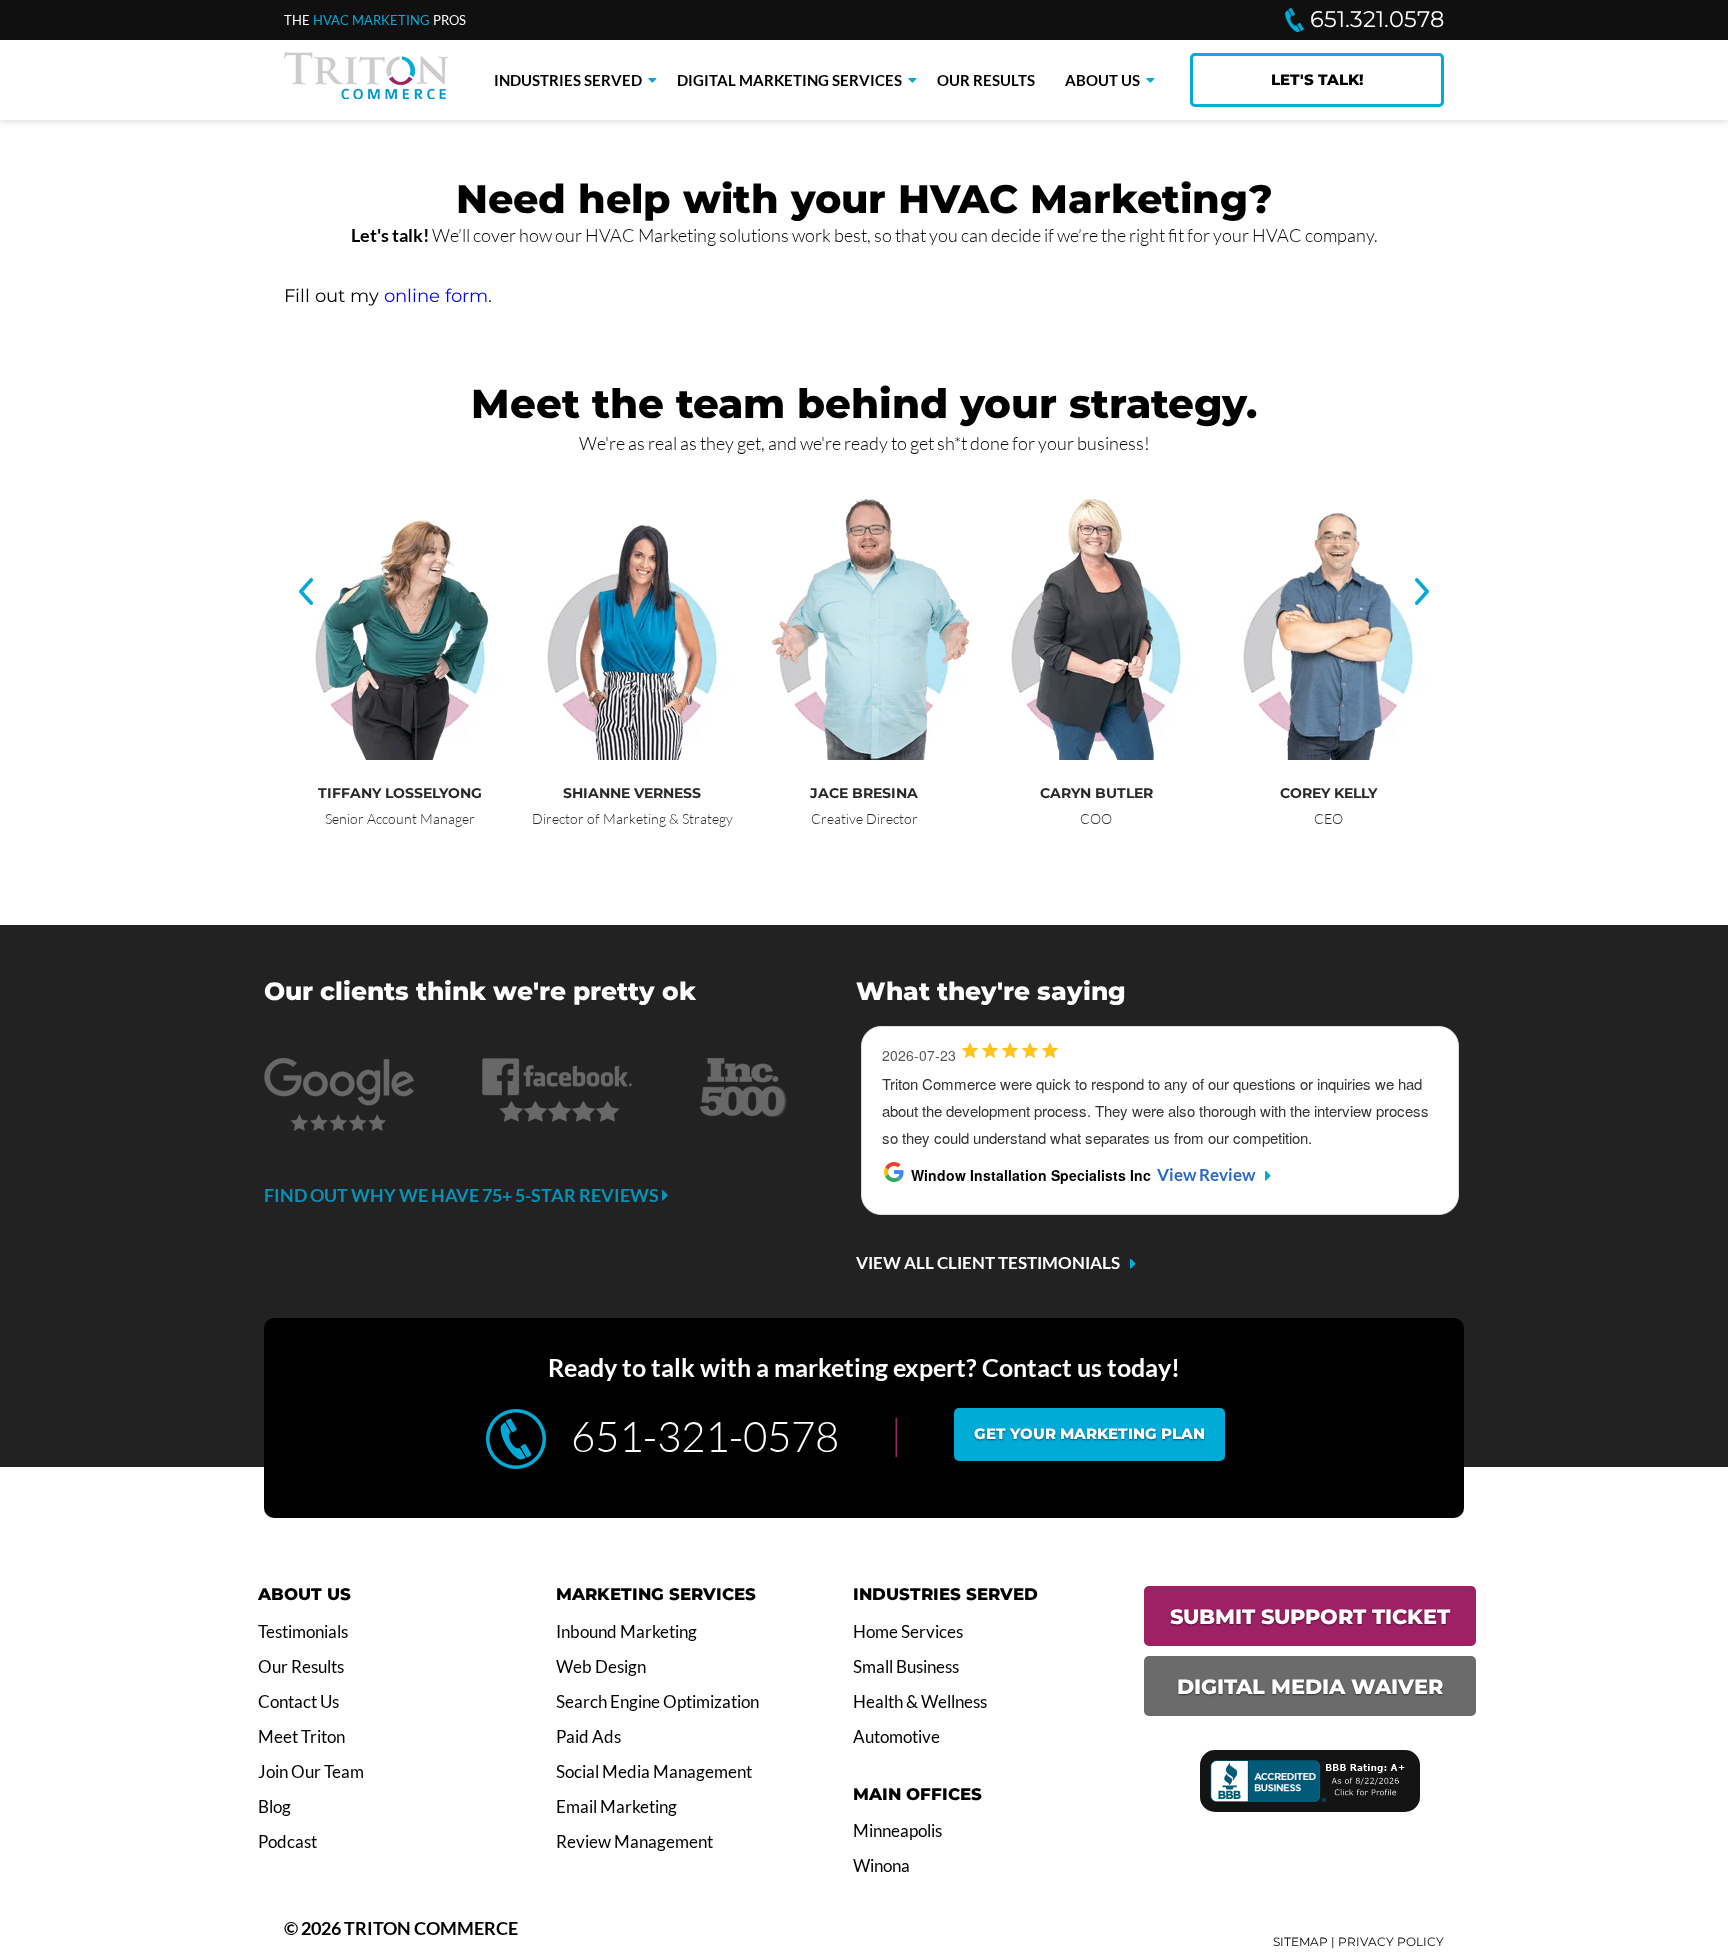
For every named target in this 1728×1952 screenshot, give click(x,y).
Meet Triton (301, 1737)
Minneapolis (897, 1831)
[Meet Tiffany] (410, 754)
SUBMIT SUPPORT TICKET (1310, 1616)
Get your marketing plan (1089, 1433)
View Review (1206, 1175)
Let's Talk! (1317, 79)
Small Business (906, 1667)
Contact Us (298, 1702)
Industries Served (568, 80)
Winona (881, 1866)
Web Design (601, 1667)
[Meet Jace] (874, 754)
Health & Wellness (920, 1702)
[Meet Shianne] (642, 754)
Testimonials (303, 1632)
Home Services (908, 1632)
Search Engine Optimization (657, 1702)
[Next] (1422, 593)
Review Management (634, 1842)
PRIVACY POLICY (1391, 1941)
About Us (1102, 80)
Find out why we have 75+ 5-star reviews (463, 1195)
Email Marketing (616, 1807)
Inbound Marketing (626, 1632)
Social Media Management (654, 1772)
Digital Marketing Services (789, 80)
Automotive (896, 1737)
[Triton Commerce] (366, 93)
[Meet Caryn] (1106, 754)
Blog (274, 1807)
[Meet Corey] (1338, 754)
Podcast (287, 1842)
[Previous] (306, 593)
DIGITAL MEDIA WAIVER (1310, 1686)
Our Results (986, 80)
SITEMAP (1300, 1941)
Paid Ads (588, 1737)
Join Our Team (311, 1772)
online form (436, 296)
